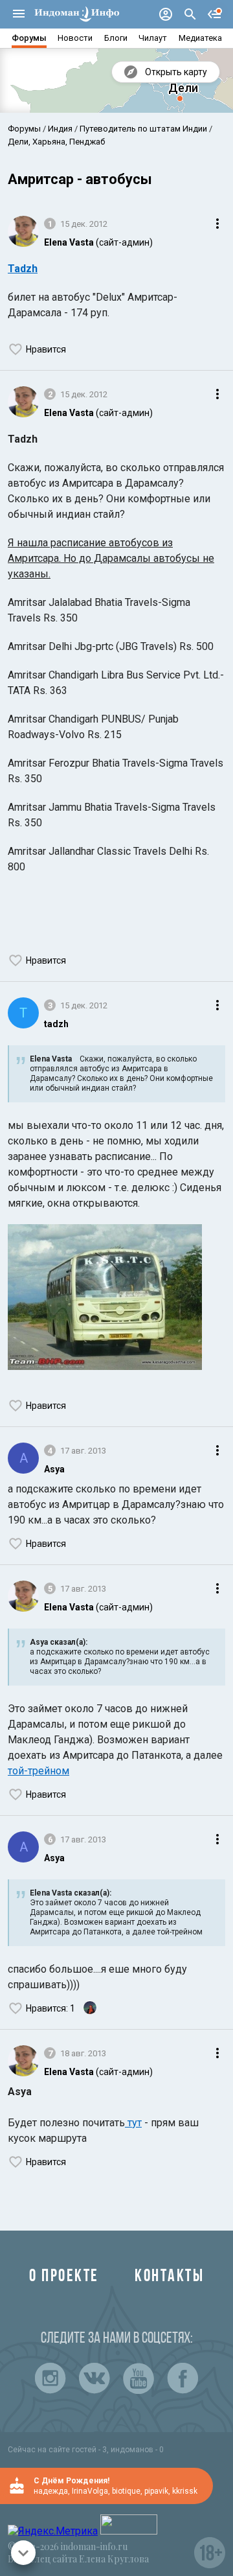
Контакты (169, 2277)
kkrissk (185, 2491)
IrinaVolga (90, 2491)
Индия (60, 129)
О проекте (64, 2277)
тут (133, 2123)
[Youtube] (139, 2378)
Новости (75, 38)
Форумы (29, 38)
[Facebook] (183, 2378)
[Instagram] (50, 2378)
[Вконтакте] (94, 2378)
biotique (126, 2491)
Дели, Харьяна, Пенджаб (56, 142)
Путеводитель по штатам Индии (143, 129)
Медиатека (200, 38)
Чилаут (153, 38)
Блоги (116, 38)
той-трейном (39, 1771)
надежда (51, 2491)
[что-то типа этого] (105, 1299)
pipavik (156, 2491)
